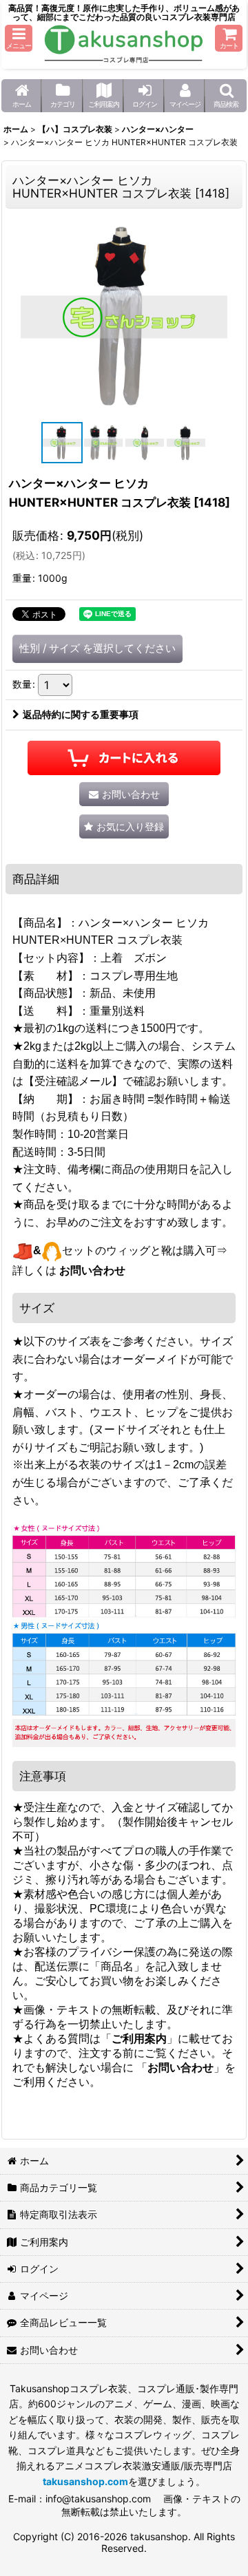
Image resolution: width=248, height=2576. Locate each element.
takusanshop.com (85, 2481)
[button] (19, 38)
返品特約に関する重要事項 (81, 714)
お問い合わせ (92, 1270)
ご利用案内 (139, 2039)
